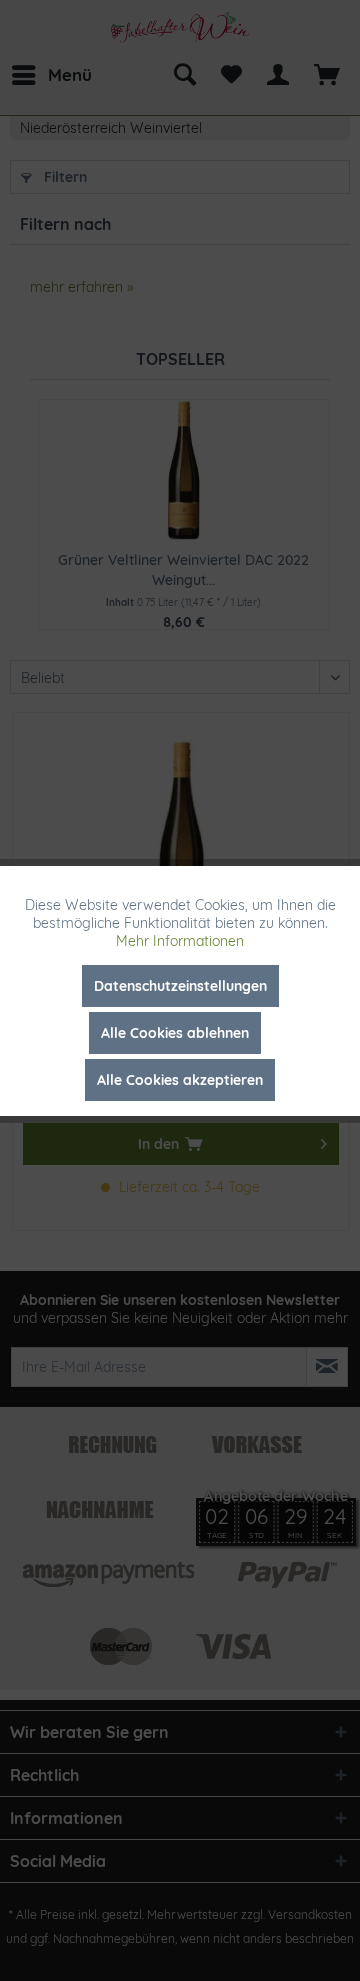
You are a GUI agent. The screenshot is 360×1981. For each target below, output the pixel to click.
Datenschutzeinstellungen (180, 986)
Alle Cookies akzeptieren (180, 1080)
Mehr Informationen (180, 941)
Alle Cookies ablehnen (175, 1033)
